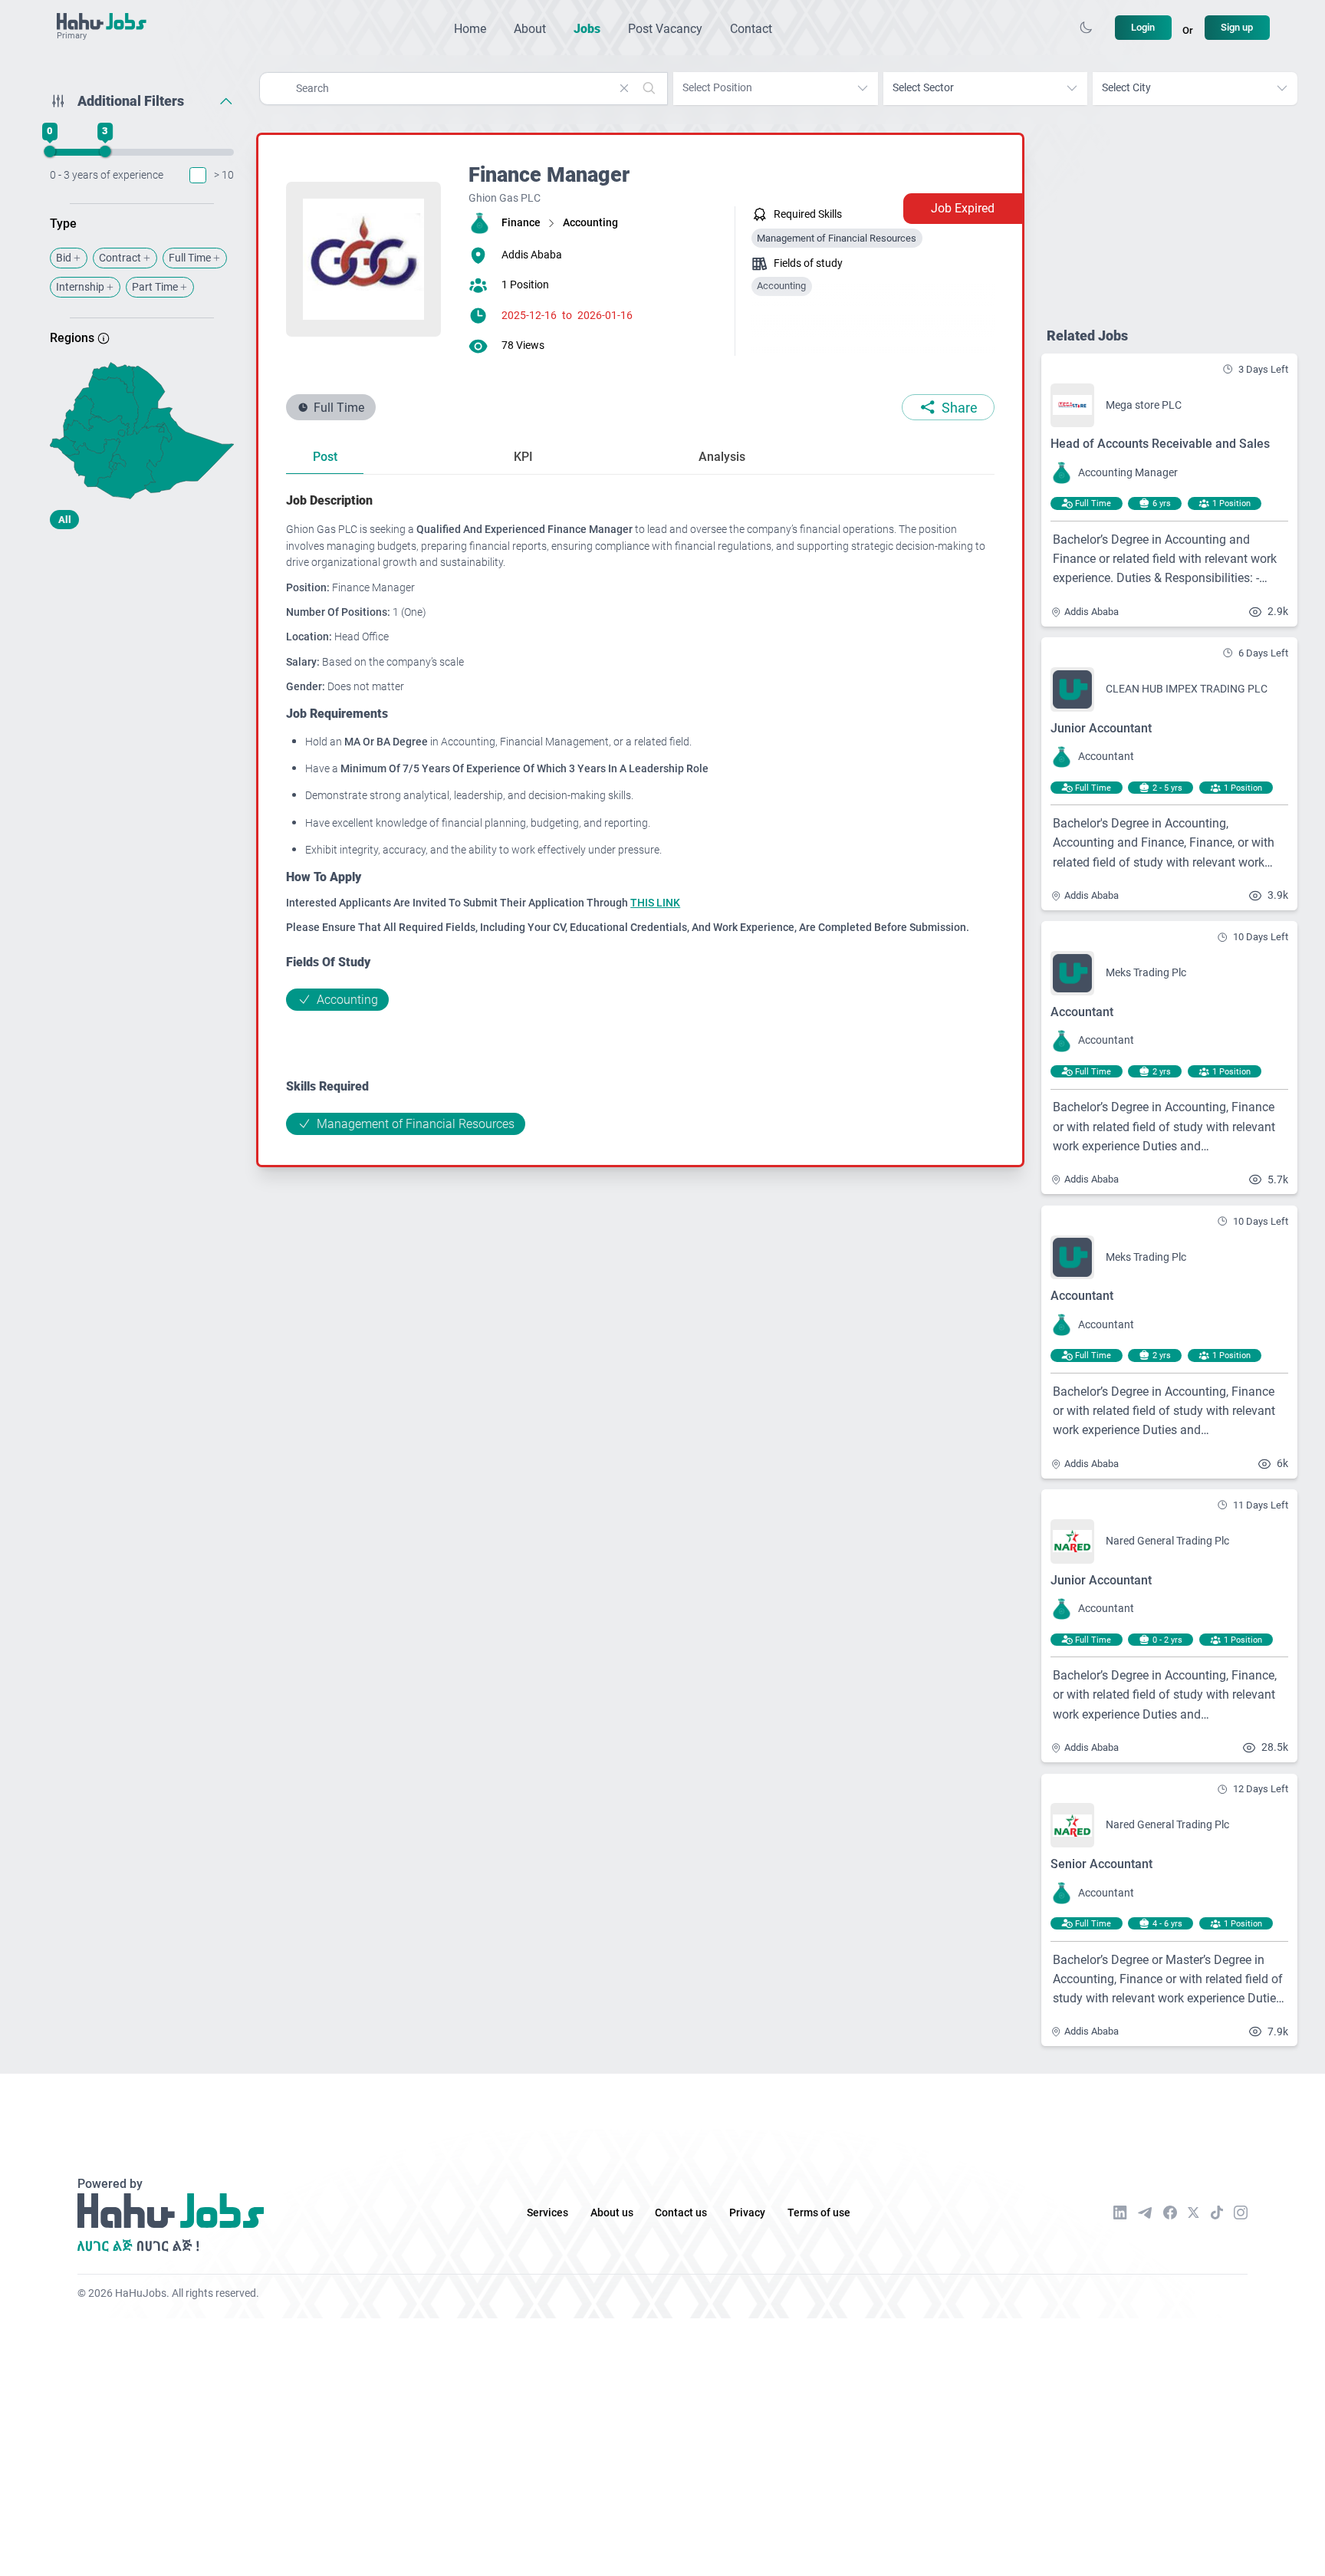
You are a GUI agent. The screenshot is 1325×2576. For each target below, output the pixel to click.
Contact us (681, 2213)
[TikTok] (1217, 2212)
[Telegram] (1145, 2213)
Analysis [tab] (722, 457)
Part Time (155, 287)
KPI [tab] (523, 457)
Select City (1126, 88)
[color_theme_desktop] (1086, 28)
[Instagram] (1241, 2212)
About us (612, 2213)
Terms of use (819, 2213)
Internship (80, 287)
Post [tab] (325, 457)
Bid (64, 258)
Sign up (1237, 27)
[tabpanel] (640, 813)
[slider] (50, 152)
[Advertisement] (142, 662)
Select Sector (923, 88)
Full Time (190, 258)
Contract (120, 258)
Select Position (717, 88)
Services (547, 2213)
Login (1143, 27)
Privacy (747, 2213)
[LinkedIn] (1120, 2212)
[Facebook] (1170, 2212)
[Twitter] (1193, 2212)
